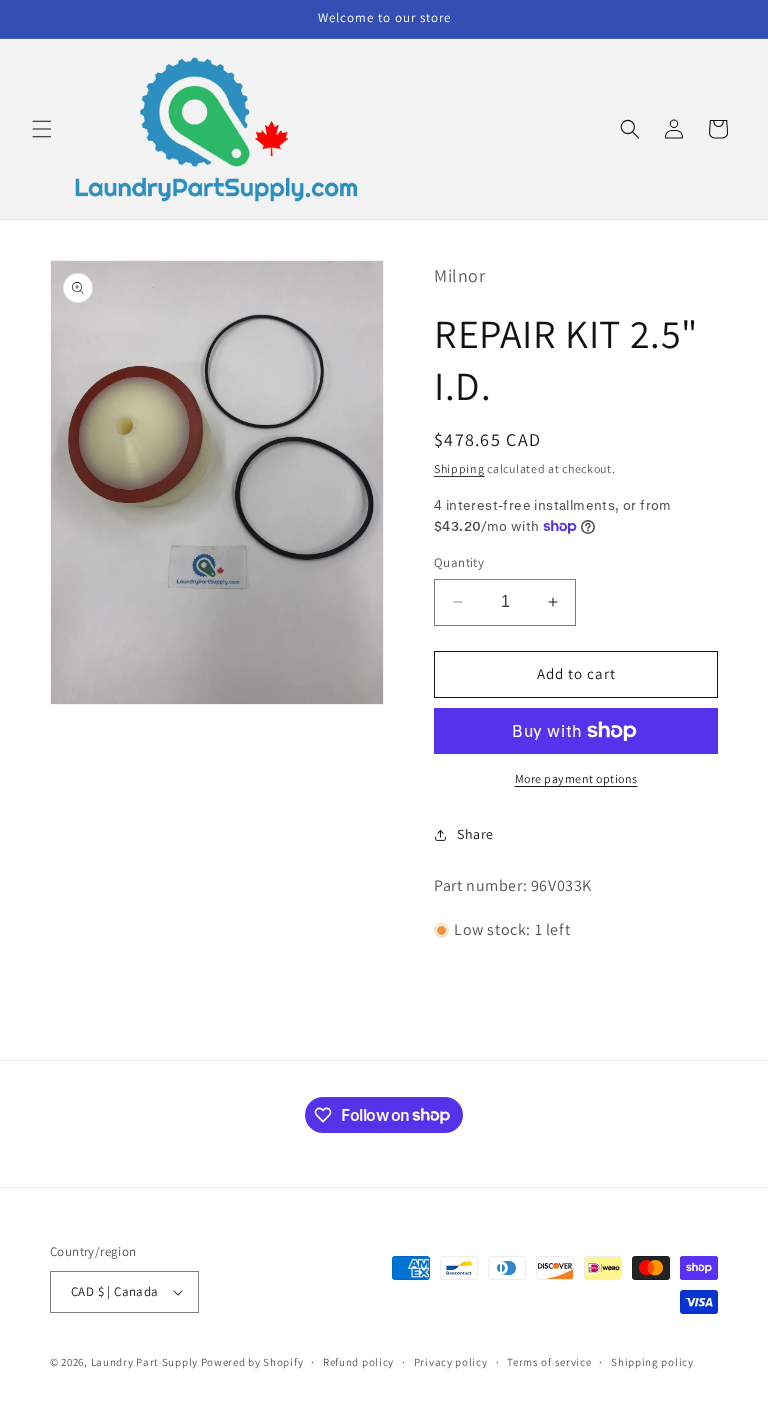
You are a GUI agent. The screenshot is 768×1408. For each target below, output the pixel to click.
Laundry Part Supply (146, 1362)
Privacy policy (451, 1362)
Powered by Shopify (252, 1362)
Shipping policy (652, 1362)
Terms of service (549, 1362)
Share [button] (475, 834)
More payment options (576, 778)
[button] (42, 129)
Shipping (459, 468)
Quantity (459, 562)
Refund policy (358, 1362)
